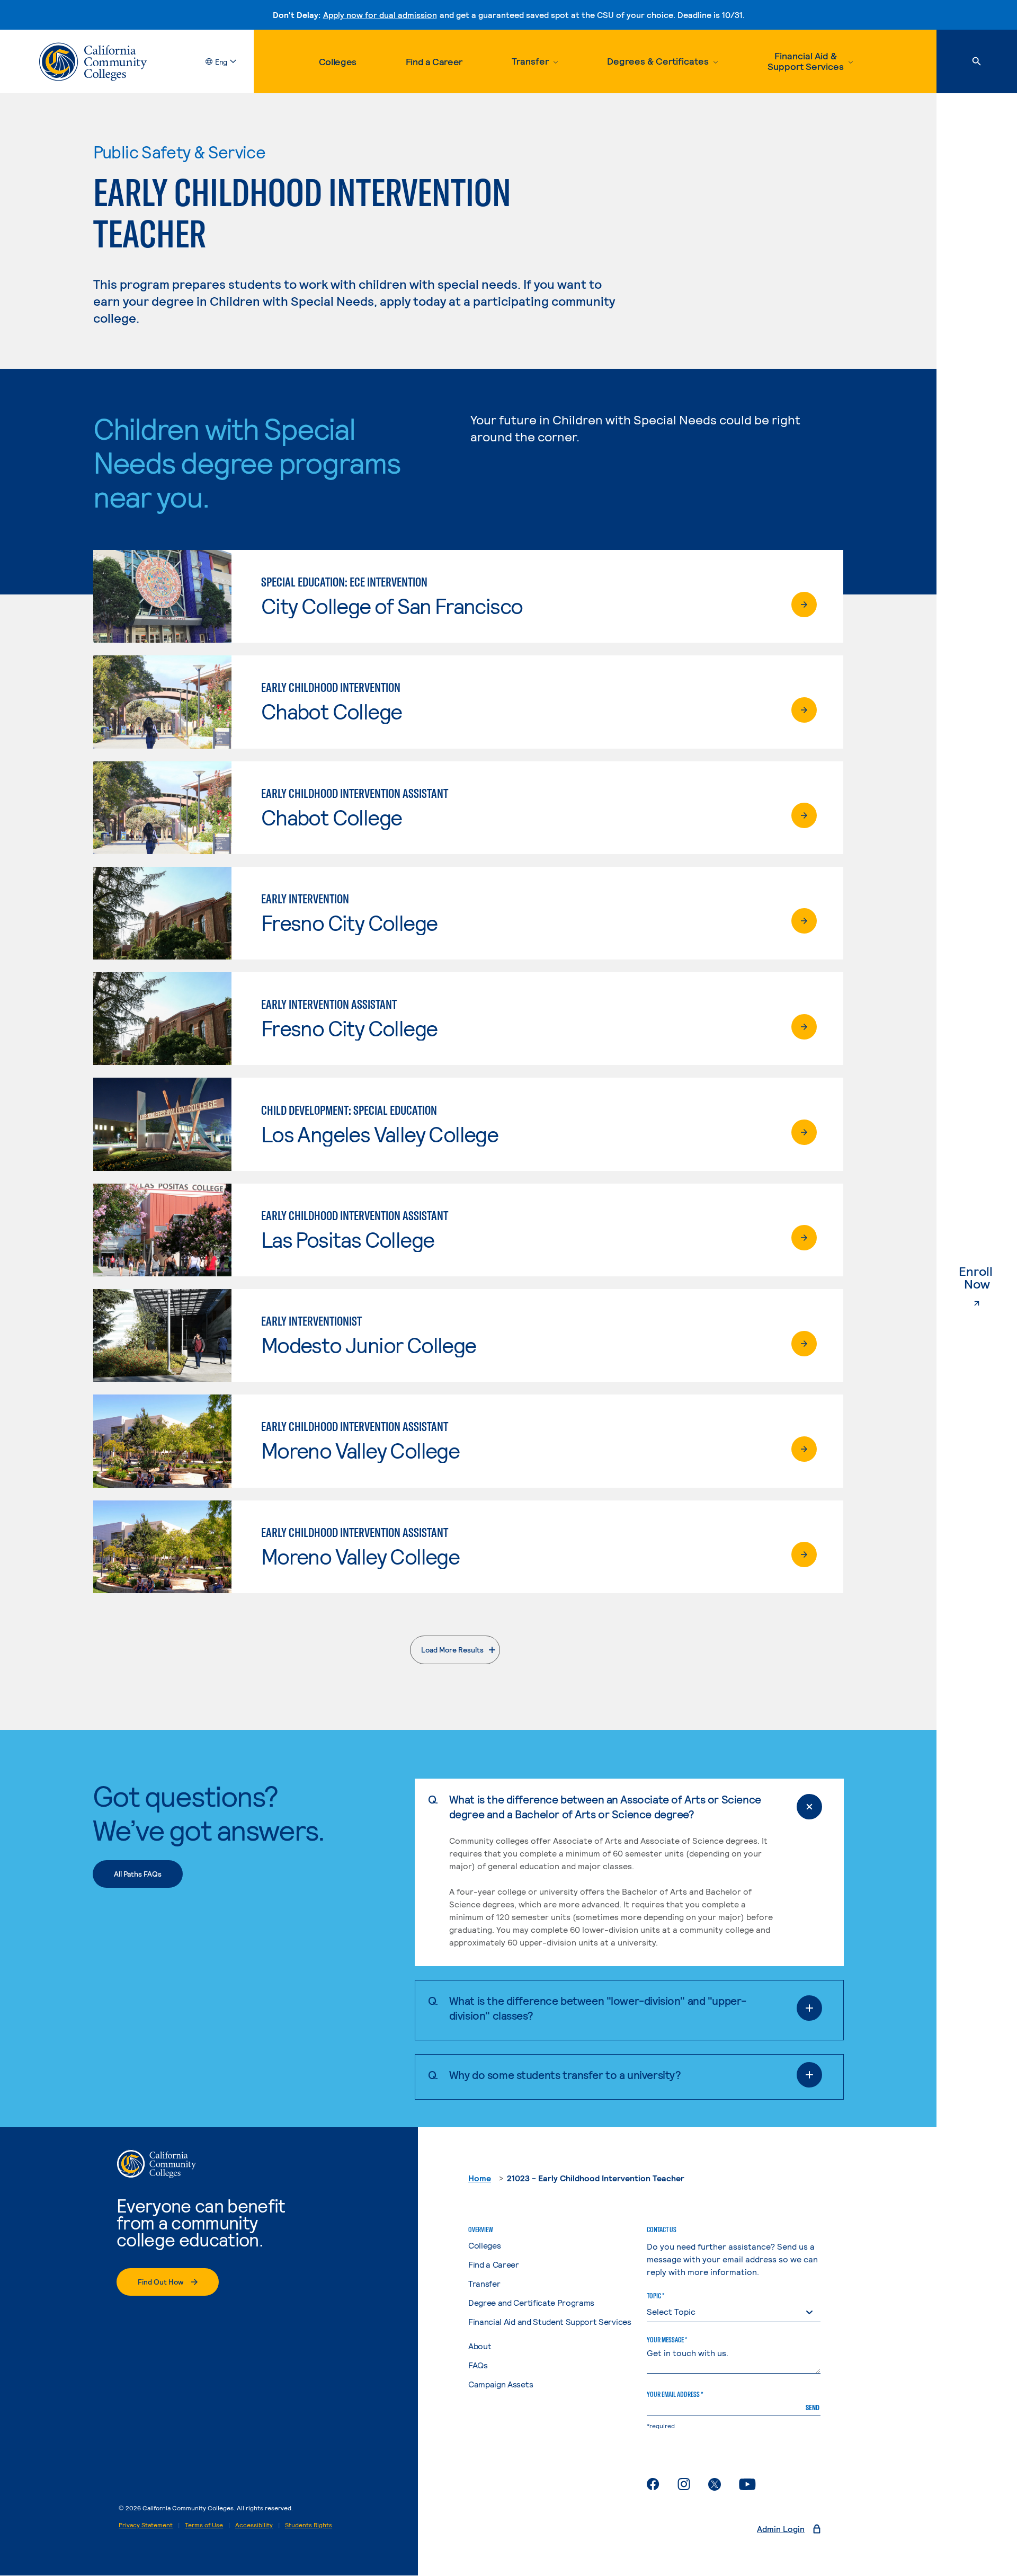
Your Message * (667, 2340)
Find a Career (434, 61)
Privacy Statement (146, 2525)
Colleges (338, 61)
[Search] (977, 61)
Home (480, 2178)
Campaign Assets (501, 2384)
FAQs (478, 2365)
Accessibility (254, 2525)
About (480, 2346)
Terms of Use (204, 2525)
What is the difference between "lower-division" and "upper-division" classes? (598, 2008)
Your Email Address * (675, 2394)
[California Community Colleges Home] (93, 62)
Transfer (484, 2283)
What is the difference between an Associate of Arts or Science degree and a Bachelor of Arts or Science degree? (605, 1806)
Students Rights (309, 2525)
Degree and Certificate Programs (531, 2302)
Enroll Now (988, 1278)
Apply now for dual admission (380, 15)
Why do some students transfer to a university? (565, 2075)
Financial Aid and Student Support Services (550, 2321)
